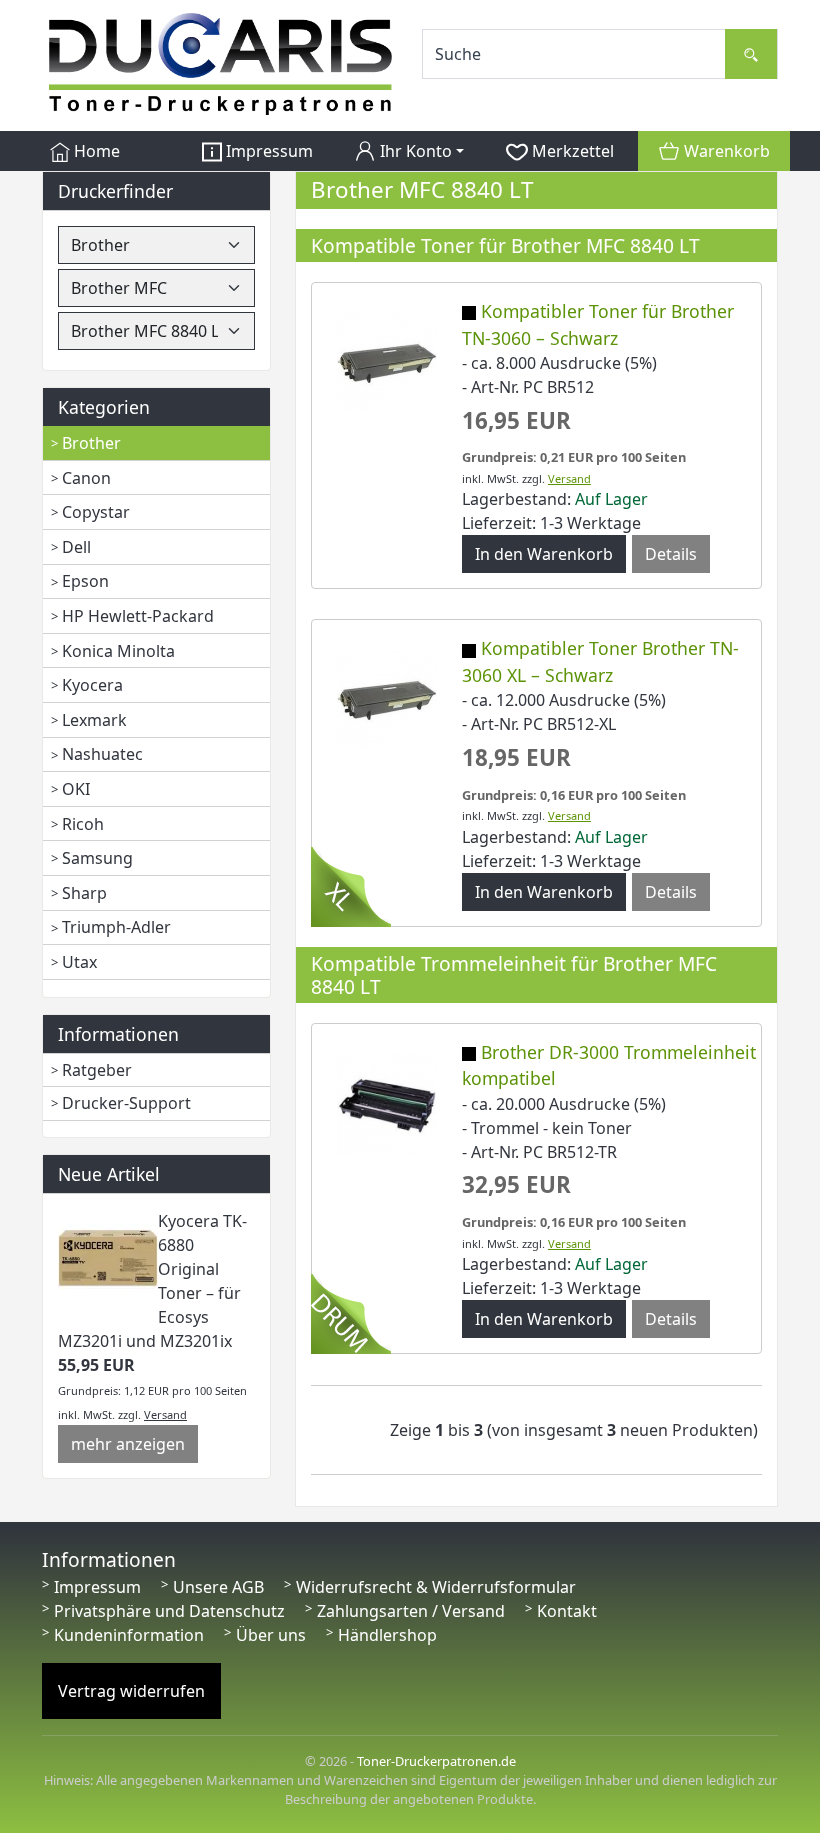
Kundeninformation (129, 1635)
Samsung (97, 858)
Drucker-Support (126, 1103)
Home (95, 151)
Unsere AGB (218, 1587)
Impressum (267, 151)
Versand (165, 1414)
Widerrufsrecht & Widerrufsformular (436, 1587)
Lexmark (94, 720)
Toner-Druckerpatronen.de (436, 1761)
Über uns (271, 1635)
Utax (79, 962)
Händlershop (387, 1635)
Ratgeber (97, 1070)
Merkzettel (571, 151)
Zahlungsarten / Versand (411, 1611)
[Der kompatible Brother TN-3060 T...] (387, 361)
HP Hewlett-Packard (138, 616)
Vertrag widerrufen (131, 1691)
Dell (76, 547)
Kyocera (92, 685)
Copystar (96, 512)
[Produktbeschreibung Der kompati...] (387, 699)
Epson (85, 581)
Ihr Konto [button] (414, 151)
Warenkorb (725, 151)
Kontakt (567, 1611)
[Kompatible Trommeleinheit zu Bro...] (387, 1102)
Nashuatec (102, 754)
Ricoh (83, 824)
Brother (91, 443)
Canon (86, 478)
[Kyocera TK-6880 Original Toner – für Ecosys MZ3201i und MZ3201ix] (108, 1257)
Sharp (84, 893)
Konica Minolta (118, 651)
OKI (76, 789)
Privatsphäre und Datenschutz (169, 1611)
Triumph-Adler (116, 927)
